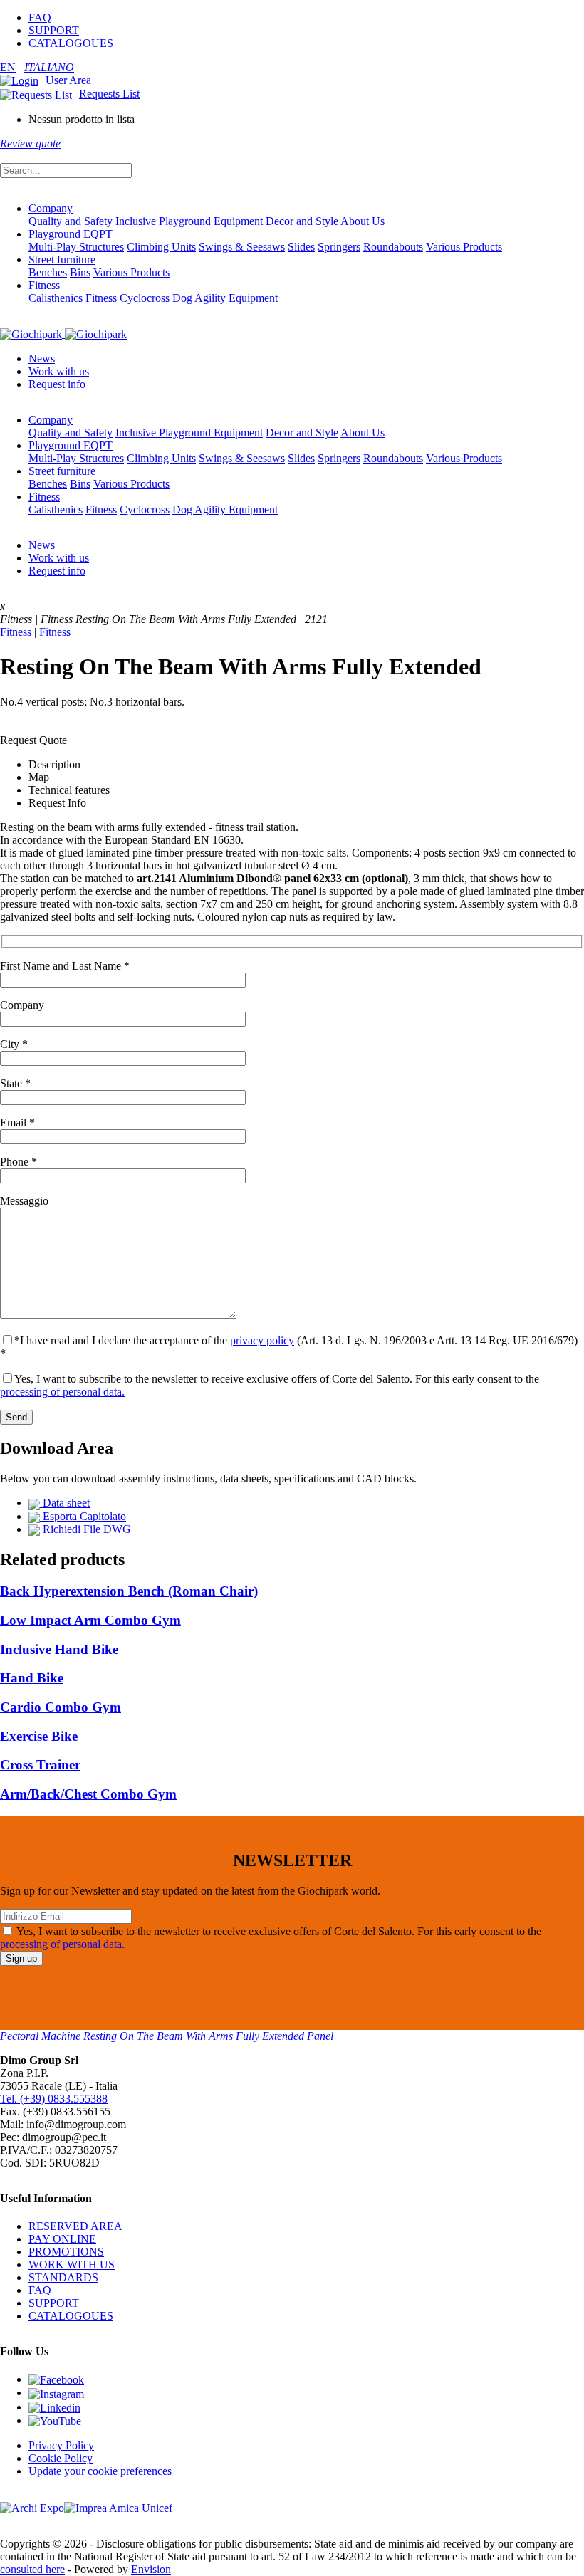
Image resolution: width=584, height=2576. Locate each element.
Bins (80, 272)
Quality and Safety (71, 221)
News (42, 358)
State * (15, 1083)
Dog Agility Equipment (225, 298)
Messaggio (24, 1201)
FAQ (40, 17)
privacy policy (262, 1340)
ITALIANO (49, 67)
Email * (17, 1122)
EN (8, 67)
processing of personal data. (62, 1392)
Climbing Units (161, 247)
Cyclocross (145, 298)
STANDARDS (63, 2277)
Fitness (44, 285)
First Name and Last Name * (65, 966)
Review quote (30, 143)
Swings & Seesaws (242, 247)
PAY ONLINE (62, 2239)
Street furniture (62, 260)
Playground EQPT (71, 234)
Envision (151, 2569)
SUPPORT (54, 30)
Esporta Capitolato (83, 1516)
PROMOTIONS (66, 2252)
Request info (57, 384)
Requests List (109, 94)
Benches (48, 272)
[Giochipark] (63, 334)
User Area (68, 80)
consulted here (32, 2569)
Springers (339, 247)
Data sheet (65, 1503)
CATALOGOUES (71, 43)
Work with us (59, 371)
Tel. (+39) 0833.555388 (54, 2099)
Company (51, 208)
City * (14, 1044)
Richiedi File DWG (85, 1529)
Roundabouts (393, 247)
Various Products (464, 247)
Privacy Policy (61, 2445)
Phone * (19, 1162)
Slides (301, 247)
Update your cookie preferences (100, 2471)
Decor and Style (302, 221)
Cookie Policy (61, 2458)
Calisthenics (56, 298)
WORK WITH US (72, 2265)
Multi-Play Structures (76, 247)
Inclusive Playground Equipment (189, 221)
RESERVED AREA (75, 2226)
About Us (363, 221)
